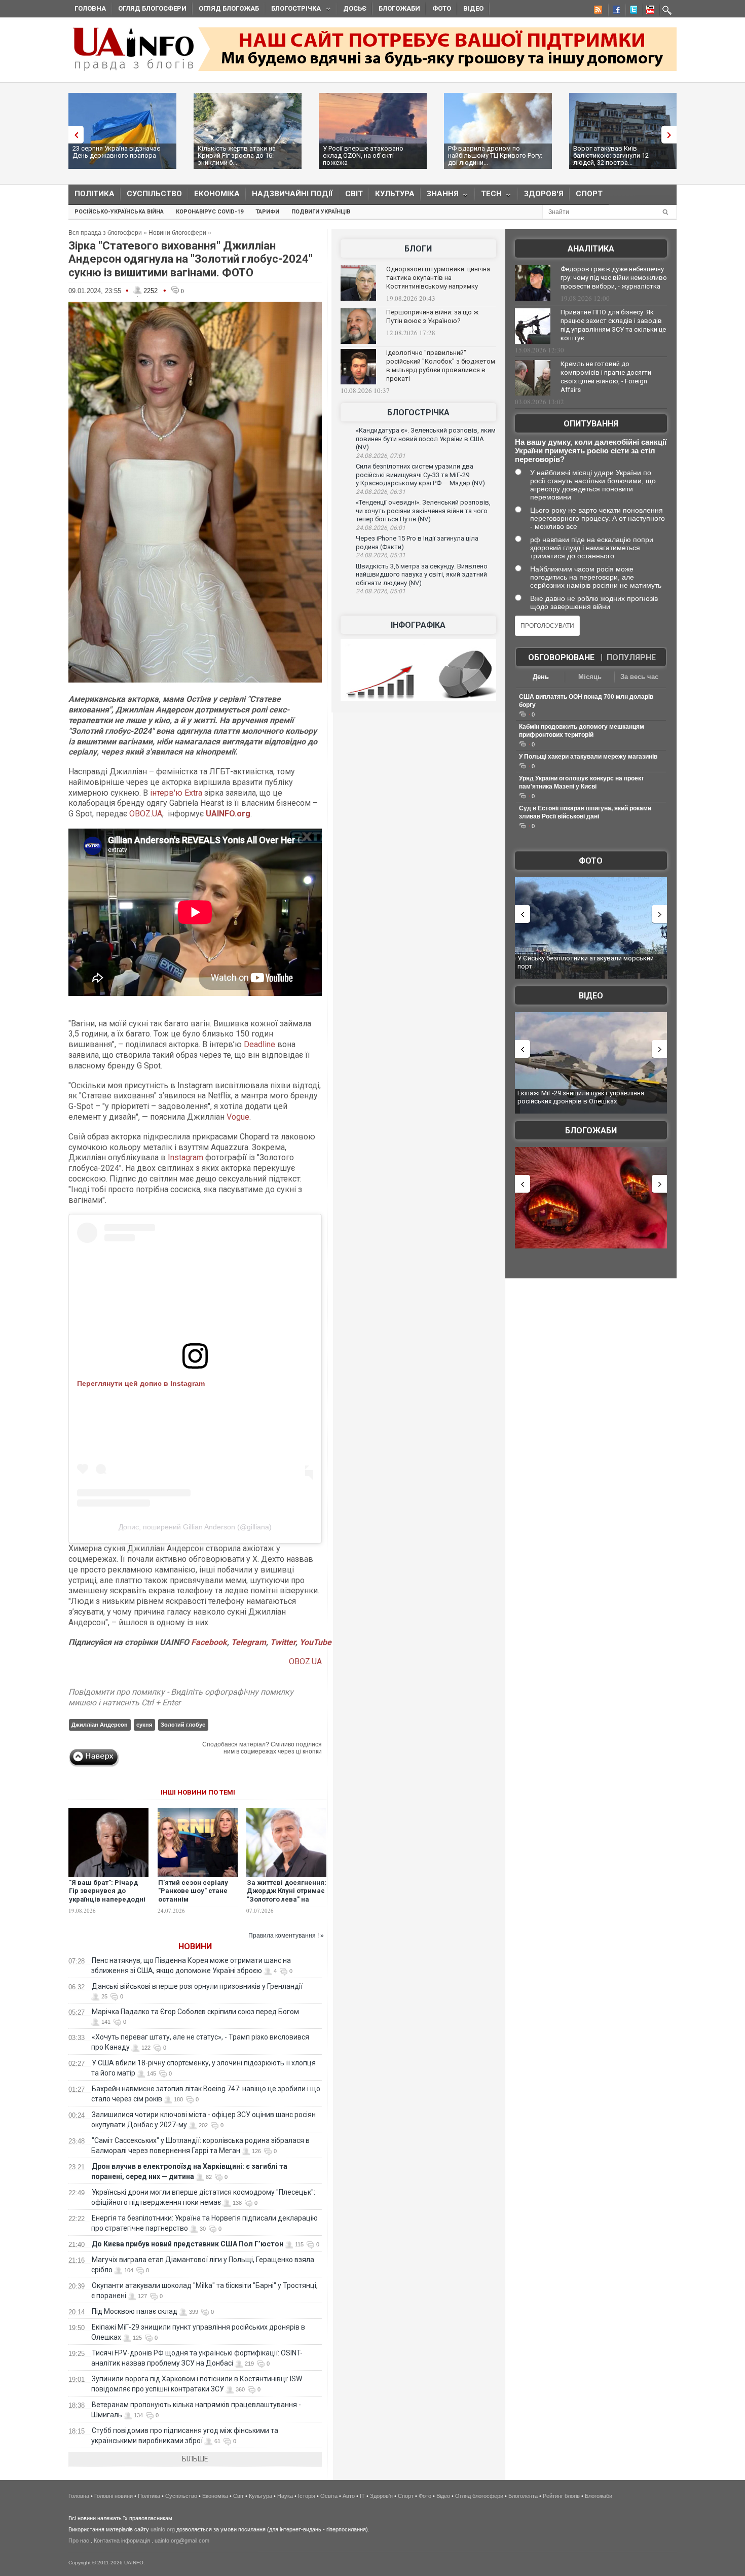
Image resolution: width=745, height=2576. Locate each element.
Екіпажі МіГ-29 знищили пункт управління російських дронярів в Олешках (581, 1097)
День (541, 677)
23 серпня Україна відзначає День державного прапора (116, 152)
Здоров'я (544, 194)
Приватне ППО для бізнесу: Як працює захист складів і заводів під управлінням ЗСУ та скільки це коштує (613, 325)
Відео (473, 8)
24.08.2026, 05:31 (381, 555)
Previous (73, 135)
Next (672, 135)
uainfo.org (163, 2529)
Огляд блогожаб (229, 8)
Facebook (209, 1642)
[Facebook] (614, 11)
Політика (95, 194)
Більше (195, 2459)
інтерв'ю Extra (176, 793)
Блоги (418, 249)
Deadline (259, 1044)
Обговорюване (561, 657)
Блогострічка (293, 10)
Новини (195, 1946)
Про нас (79, 2541)
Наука (285, 2496)
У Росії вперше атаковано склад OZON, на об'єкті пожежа (363, 155)
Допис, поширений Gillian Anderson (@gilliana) (195, 1527)
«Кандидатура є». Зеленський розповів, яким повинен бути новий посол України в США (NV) (426, 439)
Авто (349, 2496)
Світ (354, 194)
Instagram (185, 1157)
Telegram (249, 1642)
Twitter (283, 1642)
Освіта (329, 2496)
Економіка (217, 194)
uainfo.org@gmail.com (182, 2541)
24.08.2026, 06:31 (381, 492)
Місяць (590, 677)
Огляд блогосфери (152, 8)
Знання (440, 196)
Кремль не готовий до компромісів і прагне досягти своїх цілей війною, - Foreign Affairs (606, 377)
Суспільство (154, 194)
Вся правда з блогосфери (105, 233)
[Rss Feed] (597, 11)
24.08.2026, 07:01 (381, 456)
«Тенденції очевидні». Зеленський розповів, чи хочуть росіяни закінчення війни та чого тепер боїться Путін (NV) (423, 511)
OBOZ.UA (146, 814)
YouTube (315, 1642)
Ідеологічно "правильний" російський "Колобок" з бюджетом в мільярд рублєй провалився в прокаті (441, 366)
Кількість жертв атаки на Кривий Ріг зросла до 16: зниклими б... (237, 155)
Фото (442, 8)
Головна (90, 8)
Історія (307, 2496)
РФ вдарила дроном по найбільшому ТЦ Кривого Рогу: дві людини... (495, 155)
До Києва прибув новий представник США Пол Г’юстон (188, 2244)
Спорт (589, 194)
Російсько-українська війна (119, 212)
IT (362, 2496)
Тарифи (267, 212)
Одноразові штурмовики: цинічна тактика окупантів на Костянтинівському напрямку (438, 278)
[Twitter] (631, 11)
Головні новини (114, 2496)
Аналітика (591, 249)
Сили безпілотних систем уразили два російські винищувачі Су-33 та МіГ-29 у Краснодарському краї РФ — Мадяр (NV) (420, 475)
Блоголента (523, 2496)
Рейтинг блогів (561, 2496)
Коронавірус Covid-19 (210, 212)
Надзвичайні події (292, 194)
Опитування (591, 424)
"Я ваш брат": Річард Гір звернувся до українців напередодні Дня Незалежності (107, 1895)
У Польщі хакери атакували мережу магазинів (588, 757)
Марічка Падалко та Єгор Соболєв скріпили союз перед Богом (195, 2012)
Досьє (355, 8)
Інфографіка (418, 625)
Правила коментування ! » (286, 1936)
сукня (144, 1725)
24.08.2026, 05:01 (381, 591)
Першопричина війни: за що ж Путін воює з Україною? (432, 316)
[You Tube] (649, 11)
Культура (395, 194)
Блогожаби (399, 8)
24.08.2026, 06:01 (381, 528)
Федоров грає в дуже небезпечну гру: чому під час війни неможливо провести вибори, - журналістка (614, 278)
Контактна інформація (122, 2541)
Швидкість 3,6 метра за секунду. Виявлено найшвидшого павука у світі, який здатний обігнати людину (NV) (422, 575)
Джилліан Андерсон (100, 1725)
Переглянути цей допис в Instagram (141, 1383)
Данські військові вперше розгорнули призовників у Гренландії (197, 1986)
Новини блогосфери (177, 233)
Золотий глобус (183, 1725)
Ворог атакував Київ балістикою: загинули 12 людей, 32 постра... (611, 155)
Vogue (238, 1117)
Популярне (631, 657)
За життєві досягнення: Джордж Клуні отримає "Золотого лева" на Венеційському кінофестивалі (287, 1900)
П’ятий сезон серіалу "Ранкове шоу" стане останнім (193, 1891)
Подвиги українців (321, 212)
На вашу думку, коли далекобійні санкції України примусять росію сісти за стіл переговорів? (591, 451)
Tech (488, 196)
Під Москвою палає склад (135, 2311)
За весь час (639, 677)
